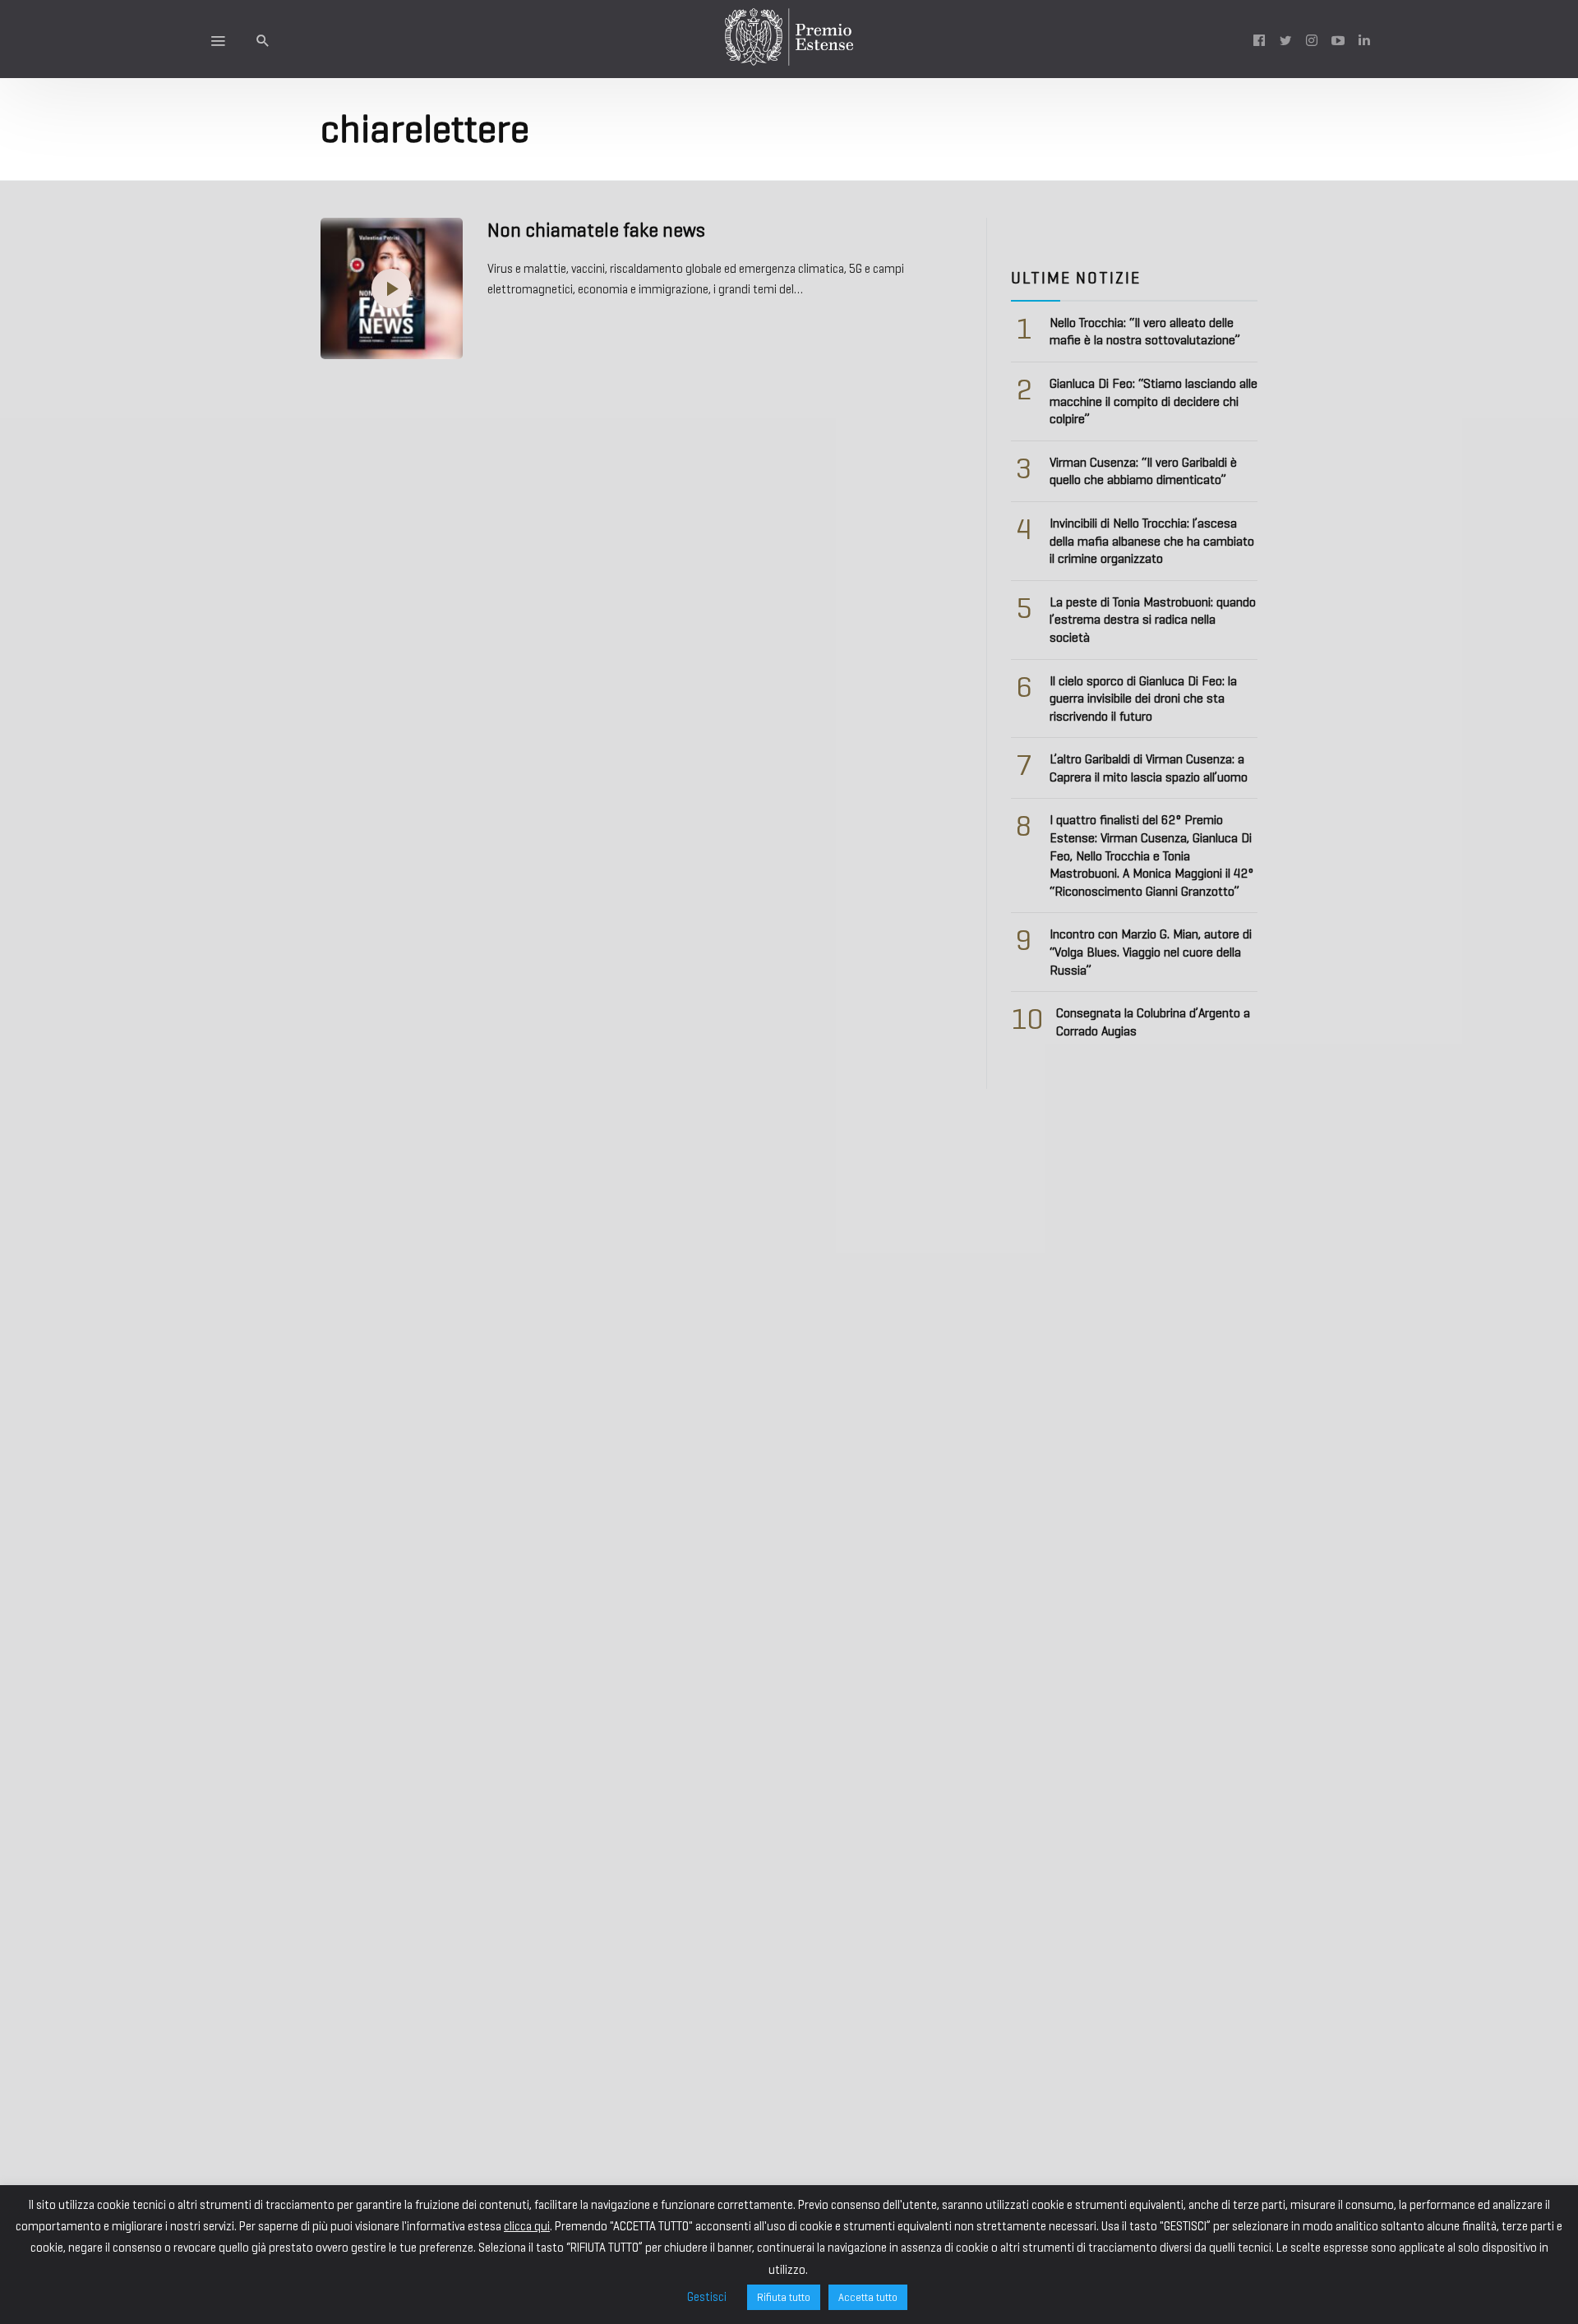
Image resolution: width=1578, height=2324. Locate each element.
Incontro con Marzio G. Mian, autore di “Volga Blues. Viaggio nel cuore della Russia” (1151, 952)
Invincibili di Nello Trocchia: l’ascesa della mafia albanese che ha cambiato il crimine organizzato (1152, 541)
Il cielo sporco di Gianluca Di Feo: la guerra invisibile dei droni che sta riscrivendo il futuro (1143, 699)
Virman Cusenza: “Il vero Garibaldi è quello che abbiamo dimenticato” (1143, 471)
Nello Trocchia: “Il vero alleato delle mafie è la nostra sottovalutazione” (1145, 332)
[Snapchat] (1364, 39)
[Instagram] (1312, 39)
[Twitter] (1285, 39)
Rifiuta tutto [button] (784, 2297)
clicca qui (527, 2226)
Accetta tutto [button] (868, 2297)
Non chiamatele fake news (596, 230)
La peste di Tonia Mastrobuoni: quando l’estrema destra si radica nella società (1153, 620)
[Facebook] (1259, 39)
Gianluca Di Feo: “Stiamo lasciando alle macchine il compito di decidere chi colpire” (1154, 401)
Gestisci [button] (707, 2297)
